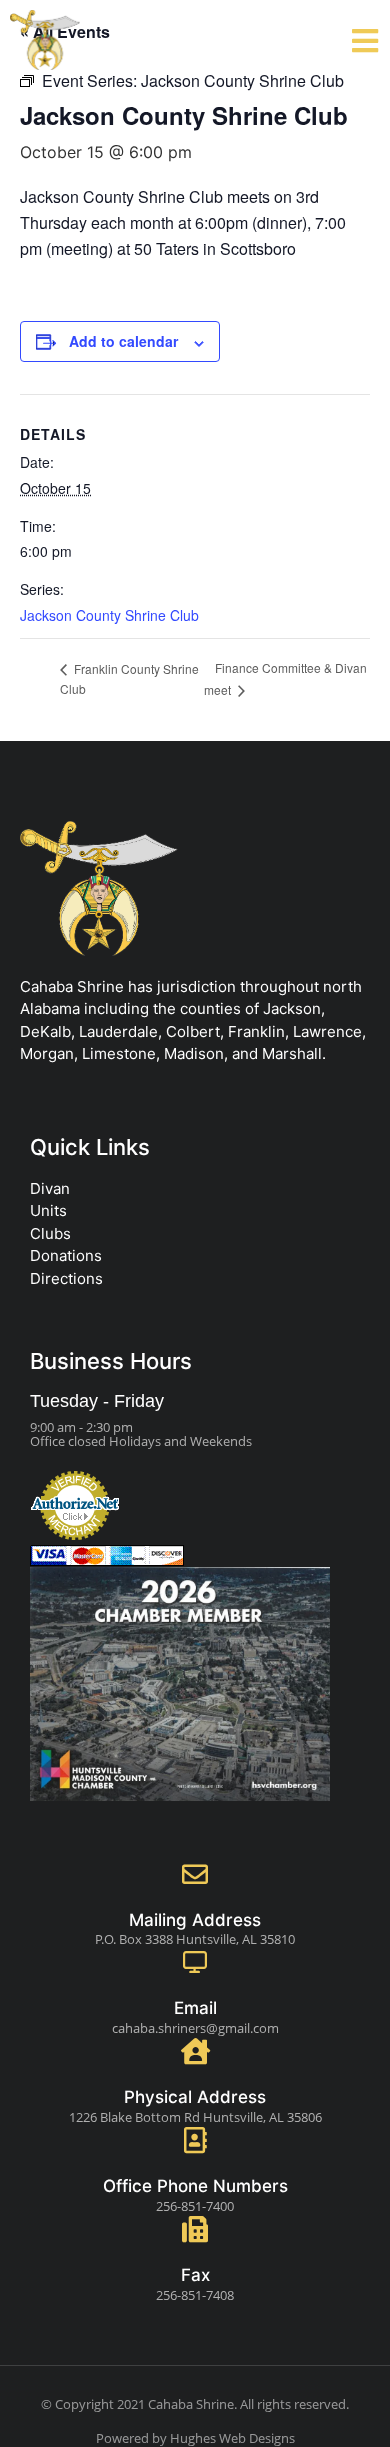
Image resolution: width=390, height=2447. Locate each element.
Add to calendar (123, 341)
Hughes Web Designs (232, 2438)
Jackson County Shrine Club (109, 615)
